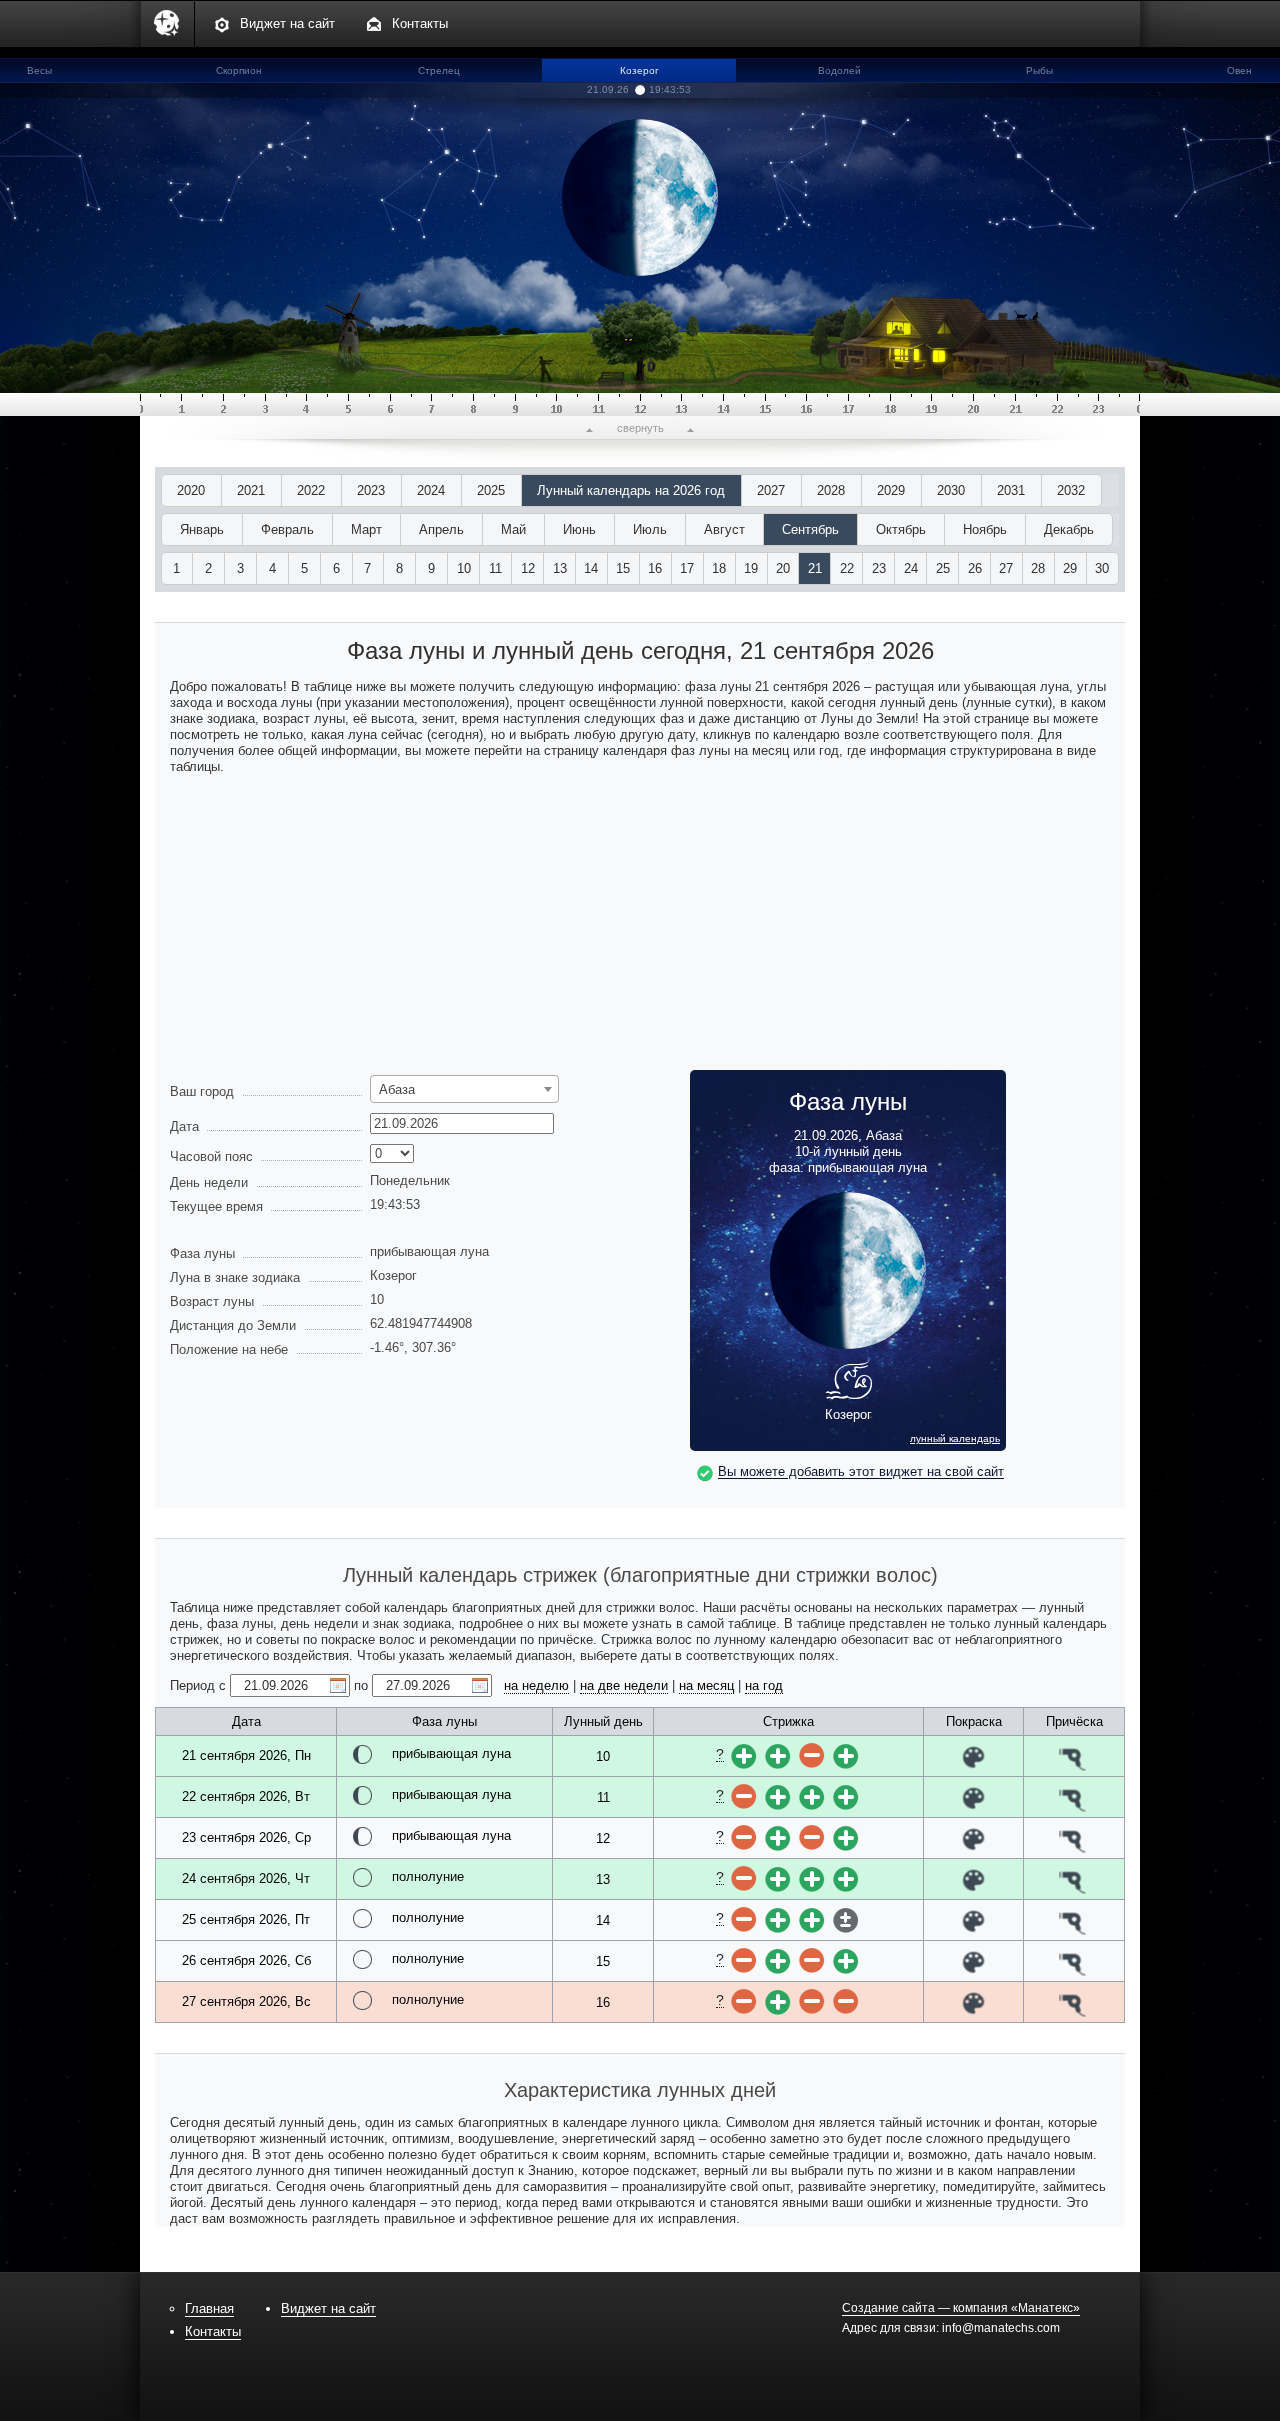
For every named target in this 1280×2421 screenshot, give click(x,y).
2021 (251, 490)
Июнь (579, 529)
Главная (209, 2308)
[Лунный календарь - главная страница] (167, 44)
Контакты (420, 23)
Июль (650, 529)
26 (975, 568)
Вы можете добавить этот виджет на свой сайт (861, 1472)
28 (1038, 568)
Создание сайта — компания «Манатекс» (961, 2308)
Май (513, 529)
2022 (311, 490)
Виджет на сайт (287, 23)
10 (464, 568)
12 (528, 568)
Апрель (441, 529)
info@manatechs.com (1001, 2328)
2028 (831, 490)
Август (724, 529)
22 (847, 568)
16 (655, 568)
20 (783, 568)
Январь (202, 529)
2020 (191, 490)
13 (560, 568)
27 (1006, 568)
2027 (771, 490)
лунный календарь (955, 1439)
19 (751, 568)
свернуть (640, 428)
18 (719, 568)
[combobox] (464, 1089)
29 (1070, 568)
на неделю (536, 1685)
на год (764, 1685)
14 (591, 568)
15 (623, 568)
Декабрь (1069, 529)
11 (495, 568)
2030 (951, 490)
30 (1102, 568)
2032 (1071, 490)
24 (911, 568)
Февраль (287, 529)
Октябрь (901, 529)
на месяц (706, 1685)
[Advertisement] (640, 930)
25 (943, 568)
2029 (891, 490)
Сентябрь (810, 529)
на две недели (624, 1685)
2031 (1011, 490)
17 (687, 568)
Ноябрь (985, 529)
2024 (431, 490)
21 (815, 568)
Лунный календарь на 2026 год (631, 490)
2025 (491, 490)
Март (366, 529)
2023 (371, 490)
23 (879, 568)
